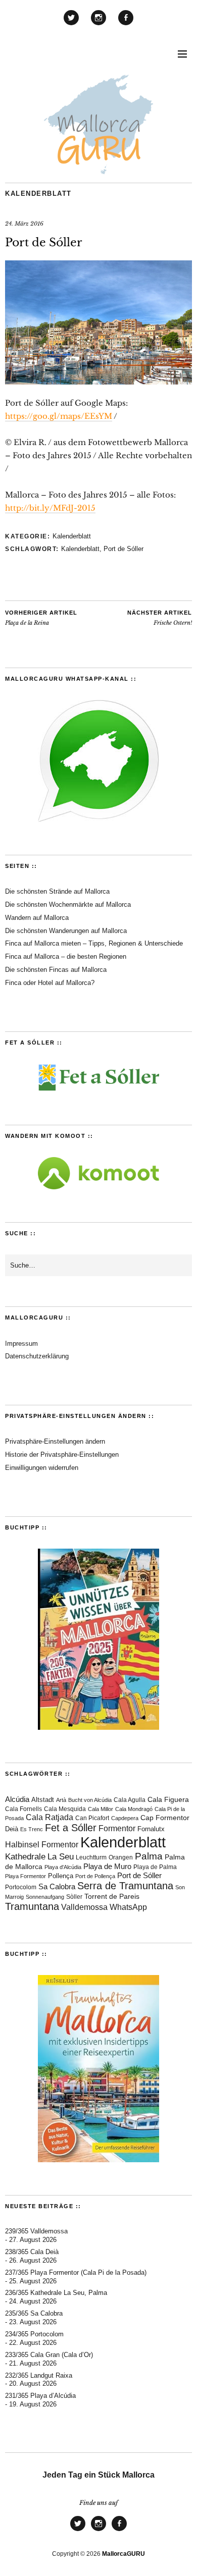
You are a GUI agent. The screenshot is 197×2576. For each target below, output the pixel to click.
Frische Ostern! (160, 618)
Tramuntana (32, 1906)
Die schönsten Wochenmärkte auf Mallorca (68, 905)
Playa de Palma (155, 1867)
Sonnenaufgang (45, 1897)
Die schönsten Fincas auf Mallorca (56, 970)
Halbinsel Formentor (42, 1845)
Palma (149, 1856)
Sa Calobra (57, 1886)
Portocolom (21, 1887)
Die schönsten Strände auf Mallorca (57, 891)
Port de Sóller (124, 549)
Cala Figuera (168, 1799)
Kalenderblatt (38, 194)
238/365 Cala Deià (32, 2252)
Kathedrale (25, 1857)
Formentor (117, 1828)
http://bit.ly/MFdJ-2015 (50, 508)
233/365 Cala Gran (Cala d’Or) (49, 2355)
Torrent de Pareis (112, 1897)
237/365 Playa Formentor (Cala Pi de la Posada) (76, 2272)
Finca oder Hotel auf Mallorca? (50, 983)
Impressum (21, 1344)
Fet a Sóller (71, 1828)
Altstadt (43, 1800)
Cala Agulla (130, 1800)
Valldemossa (84, 1907)
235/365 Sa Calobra (34, 2313)
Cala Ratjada (50, 1817)
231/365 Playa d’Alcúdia (40, 2396)
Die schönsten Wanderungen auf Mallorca (66, 931)
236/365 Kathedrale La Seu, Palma (56, 2293)
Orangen (121, 1857)
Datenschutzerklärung (37, 1356)
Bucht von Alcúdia (90, 1800)
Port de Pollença (95, 1876)
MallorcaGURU (124, 2554)
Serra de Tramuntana (125, 1886)
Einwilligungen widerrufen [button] (42, 1468)
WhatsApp (128, 1907)
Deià (12, 1829)
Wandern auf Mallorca (37, 918)
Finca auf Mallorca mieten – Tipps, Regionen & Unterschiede (94, 943)
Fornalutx (151, 1829)
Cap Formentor (165, 1818)
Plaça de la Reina (41, 618)
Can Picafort (92, 1818)
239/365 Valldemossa (36, 2231)
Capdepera (125, 1818)
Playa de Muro (107, 1867)
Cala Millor (101, 1809)
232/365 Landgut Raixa (39, 2375)
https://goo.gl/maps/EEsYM (59, 416)
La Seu (61, 1857)
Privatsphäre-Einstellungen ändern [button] (55, 1441)
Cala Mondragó (134, 1809)
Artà (61, 1800)
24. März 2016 (24, 224)
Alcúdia (17, 1799)
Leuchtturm (91, 1857)
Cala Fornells (23, 1809)
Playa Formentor (26, 1876)
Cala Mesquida (65, 1809)
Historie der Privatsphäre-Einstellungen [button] (62, 1455)
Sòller (74, 1897)
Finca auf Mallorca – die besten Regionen (66, 956)
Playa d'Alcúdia (63, 1867)
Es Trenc (32, 1829)
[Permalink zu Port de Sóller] (98, 381)
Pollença (61, 1876)
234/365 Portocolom (34, 2334)
